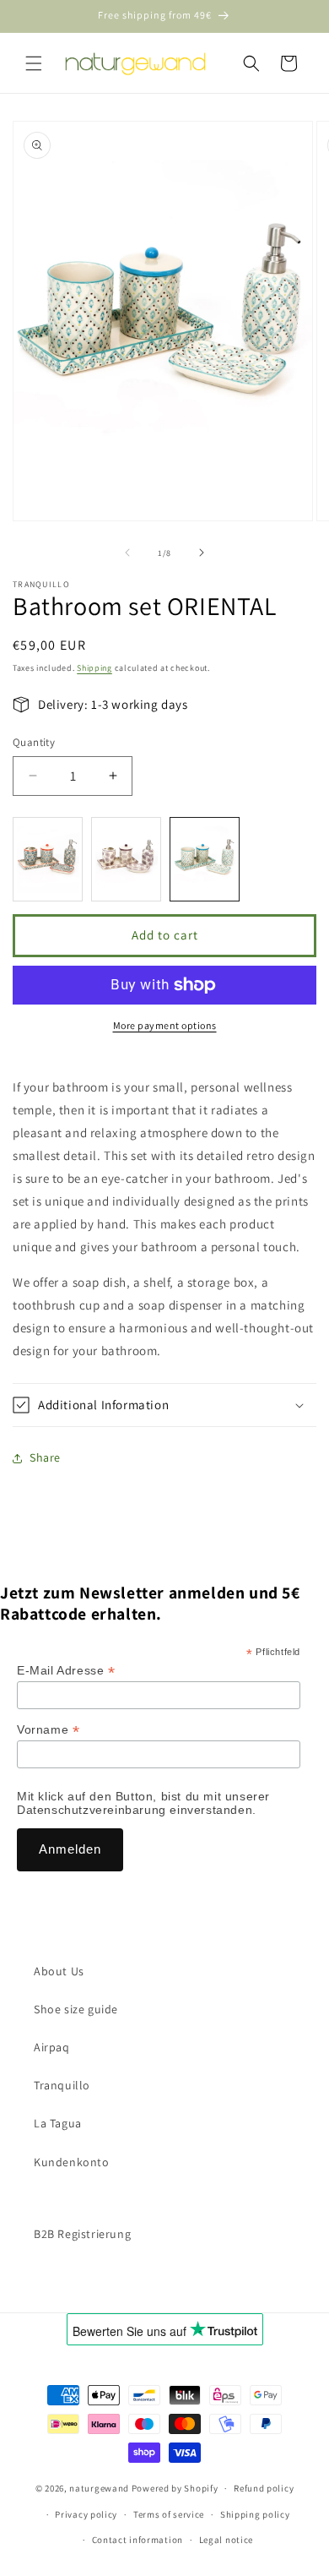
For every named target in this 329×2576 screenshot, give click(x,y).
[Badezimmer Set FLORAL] (126, 859)
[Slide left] (127, 553)
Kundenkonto (72, 2162)
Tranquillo (62, 2085)
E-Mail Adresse (66, 1671)
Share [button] (45, 1457)
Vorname (48, 1730)
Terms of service (169, 2514)
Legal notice (226, 2540)
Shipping (94, 668)
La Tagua (58, 2123)
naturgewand (99, 2488)
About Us (59, 1971)
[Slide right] (202, 553)
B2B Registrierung (82, 2234)
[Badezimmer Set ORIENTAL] (205, 859)
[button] (34, 63)
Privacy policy (86, 2514)
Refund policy (264, 2488)
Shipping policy (255, 2514)
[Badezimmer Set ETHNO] (48, 859)
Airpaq (52, 2047)
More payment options (165, 1025)
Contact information (138, 2540)
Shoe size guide (76, 2009)
